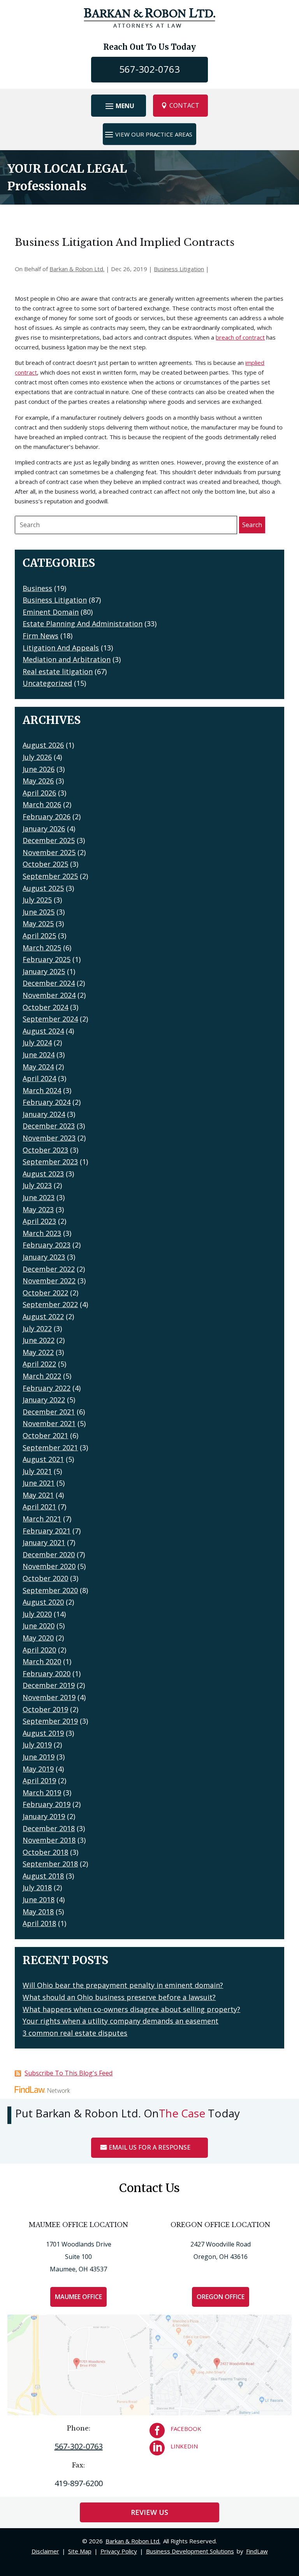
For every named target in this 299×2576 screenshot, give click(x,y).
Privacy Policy (119, 2551)
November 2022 (49, 1281)
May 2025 (38, 924)
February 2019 (47, 1804)
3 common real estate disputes (75, 2033)
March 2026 (42, 804)
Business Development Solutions (190, 2551)
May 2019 (38, 1769)
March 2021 (42, 1519)
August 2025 (43, 888)
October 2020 (45, 1578)
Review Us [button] (149, 2512)
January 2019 (44, 1816)
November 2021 (49, 1423)
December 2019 (49, 1685)
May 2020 (38, 1638)
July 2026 (37, 757)
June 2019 (39, 1757)
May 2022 (38, 1352)
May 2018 (38, 1912)
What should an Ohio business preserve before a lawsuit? (119, 1997)
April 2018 (39, 1923)
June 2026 (39, 769)
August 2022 (43, 1316)
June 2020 (39, 1626)
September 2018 (50, 1864)
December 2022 (49, 1269)
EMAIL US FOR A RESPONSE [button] (149, 2147)
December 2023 (49, 1126)
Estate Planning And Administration (83, 624)
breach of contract (240, 337)
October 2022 (45, 1293)
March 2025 (42, 948)
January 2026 (44, 829)
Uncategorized (47, 683)
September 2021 (50, 1447)
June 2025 (39, 912)
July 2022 (37, 1328)
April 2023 (39, 1221)
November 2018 (49, 1840)
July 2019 (37, 1745)
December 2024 (49, 983)
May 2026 (38, 781)
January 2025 (44, 971)
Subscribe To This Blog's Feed (69, 2073)
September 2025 (50, 876)
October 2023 (45, 1150)
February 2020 (47, 1674)
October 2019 (45, 1709)
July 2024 (37, 1043)
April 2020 (39, 1650)
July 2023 (37, 1185)
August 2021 (43, 1459)
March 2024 (42, 1090)
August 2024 (43, 1031)
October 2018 (45, 1852)
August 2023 (43, 1174)
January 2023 (44, 1257)
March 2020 (42, 1661)
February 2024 (47, 1102)
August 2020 (43, 1602)
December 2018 (49, 1828)
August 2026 (43, 745)
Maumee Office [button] (78, 2297)
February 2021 (47, 1531)
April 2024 (39, 1078)
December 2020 (49, 1554)
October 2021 (45, 1435)
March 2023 (42, 1233)
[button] (119, 106)
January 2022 (44, 1400)
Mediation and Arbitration (67, 659)
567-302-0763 (149, 69)
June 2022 (39, 1340)
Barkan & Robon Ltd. (77, 269)
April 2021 (39, 1507)
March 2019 (42, 1793)
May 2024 (38, 1067)
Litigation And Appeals (61, 648)
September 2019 (50, 1721)
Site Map (80, 2551)
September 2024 (50, 1019)
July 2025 (37, 900)
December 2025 (49, 840)
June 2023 (39, 1197)
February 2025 (47, 959)
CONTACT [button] (184, 105)
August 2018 (43, 1876)
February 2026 (47, 817)
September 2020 (50, 1590)
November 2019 (49, 1697)
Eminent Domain (51, 612)
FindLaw (257, 2551)
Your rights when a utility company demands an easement (120, 2021)
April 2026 (39, 793)
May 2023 (38, 1209)
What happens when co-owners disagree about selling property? (131, 2009)
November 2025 (49, 852)
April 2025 (39, 936)
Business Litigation (179, 269)
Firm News (40, 636)
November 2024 (49, 995)
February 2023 (47, 1245)
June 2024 (39, 1055)
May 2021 (38, 1495)
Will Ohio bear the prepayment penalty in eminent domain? (123, 1985)
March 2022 (42, 1376)
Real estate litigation (58, 671)
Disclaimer (45, 2551)
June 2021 (39, 1483)
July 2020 (37, 1614)
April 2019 (39, 1780)
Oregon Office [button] (221, 2297)
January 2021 (44, 1542)
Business (37, 588)
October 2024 (45, 1007)
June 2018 (39, 1900)
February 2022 (47, 1388)
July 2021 (37, 1471)
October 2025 (45, 864)
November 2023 (49, 1138)
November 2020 (49, 1566)
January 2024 (44, 1114)
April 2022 (39, 1364)
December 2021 (49, 1412)
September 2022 (50, 1304)
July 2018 (37, 1887)
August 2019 (43, 1733)
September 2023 (50, 1162)
